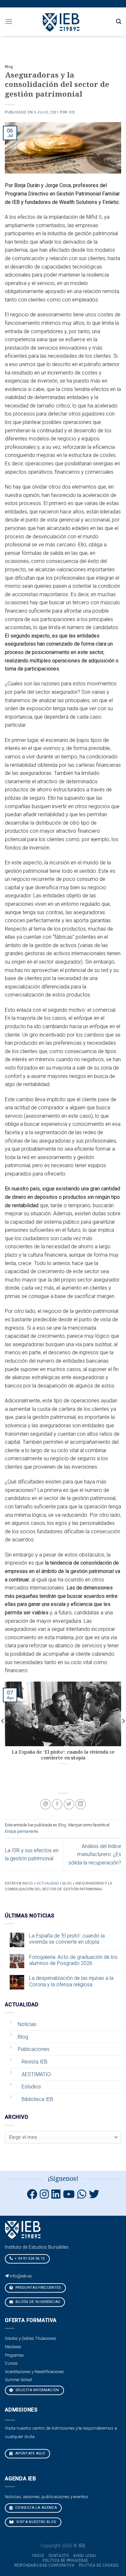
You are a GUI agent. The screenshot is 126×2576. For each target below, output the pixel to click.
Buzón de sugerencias (37, 2302)
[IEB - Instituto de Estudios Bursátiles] (62, 21)
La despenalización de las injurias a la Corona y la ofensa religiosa (71, 1981)
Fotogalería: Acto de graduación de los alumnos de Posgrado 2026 (73, 1960)
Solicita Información (37, 2390)
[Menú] (9, 21)
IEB (72, 112)
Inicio (28, 1883)
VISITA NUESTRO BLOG (36, 2522)
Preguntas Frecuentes (38, 2288)
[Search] (119, 21)
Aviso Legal (85, 2556)
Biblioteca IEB (37, 2099)
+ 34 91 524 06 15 (30, 2259)
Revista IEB (35, 2062)
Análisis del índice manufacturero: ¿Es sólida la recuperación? (95, 1854)
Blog (9, 67)
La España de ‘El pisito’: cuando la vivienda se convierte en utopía (67, 1939)
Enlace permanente (21, 1831)
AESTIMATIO (36, 2074)
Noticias (27, 2024)
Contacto (59, 2556)
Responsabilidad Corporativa (44, 2565)
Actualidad (48, 1883)
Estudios (31, 2087)
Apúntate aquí (30, 2453)
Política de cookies (99, 2565)
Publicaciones (34, 2049)
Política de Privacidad (65, 2560)
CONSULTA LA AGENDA (36, 2508)
